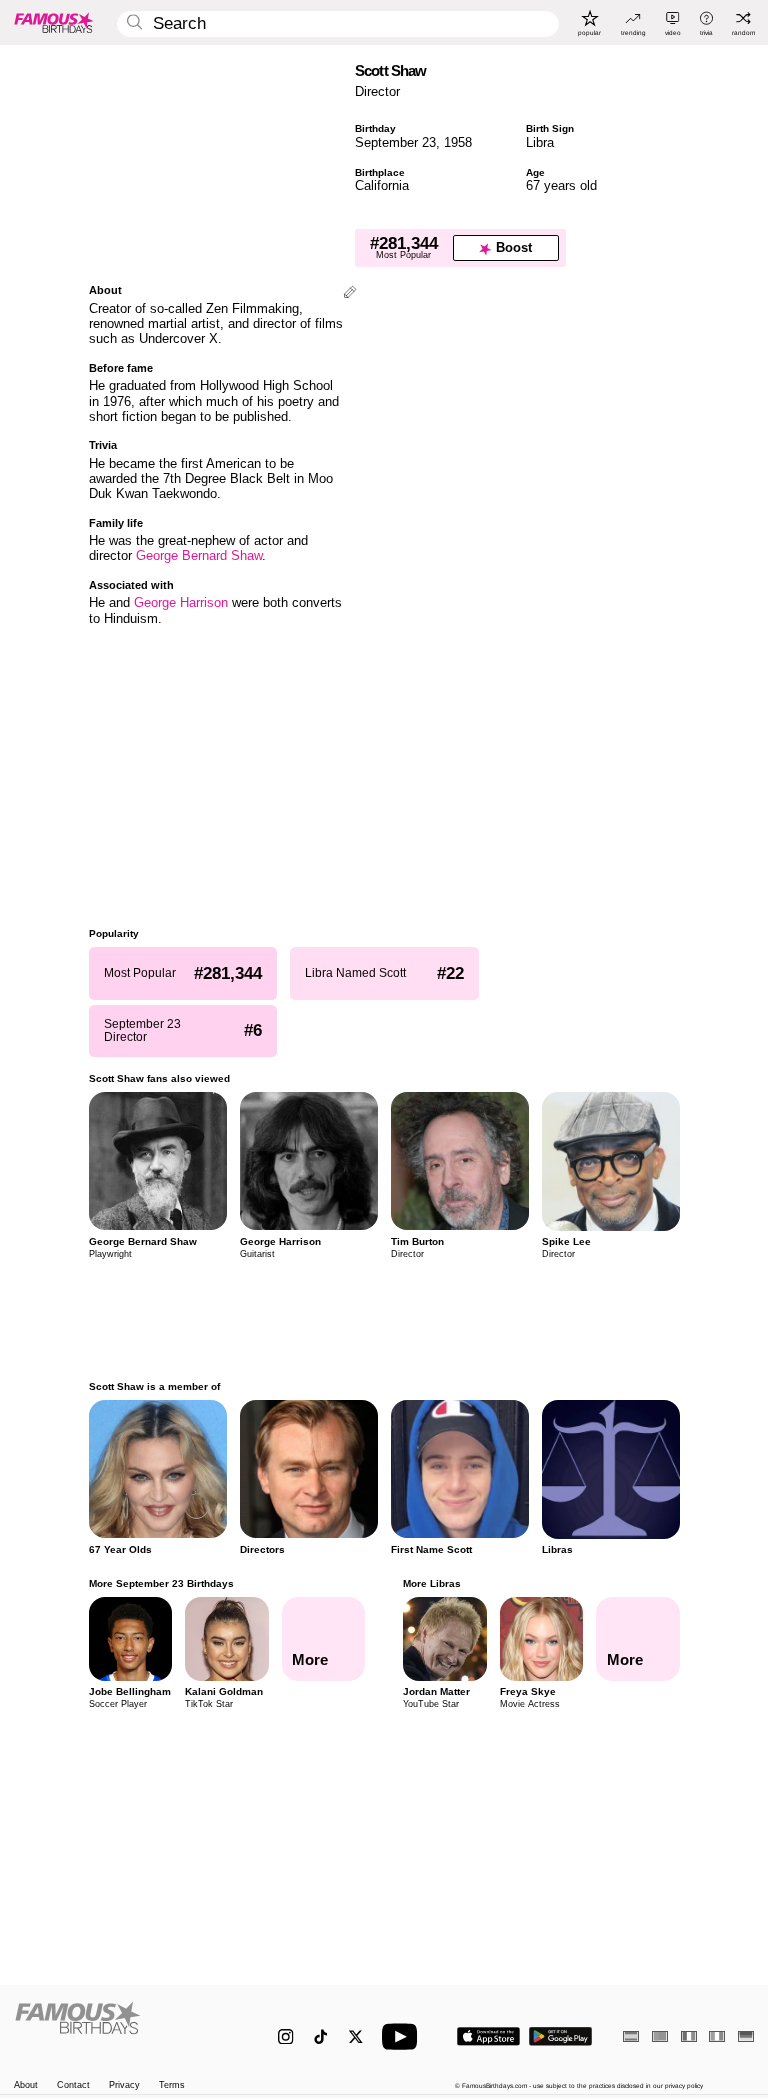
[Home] (124, 2028)
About (26, 2085)
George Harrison (181, 602)
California (382, 185)
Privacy (124, 2085)
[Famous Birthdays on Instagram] (285, 2036)
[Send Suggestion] (350, 293)
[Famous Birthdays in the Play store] (560, 2036)
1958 (458, 142)
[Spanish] (631, 2036)
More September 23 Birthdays (161, 1583)
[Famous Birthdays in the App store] (488, 2036)
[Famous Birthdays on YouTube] (404, 2036)
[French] (689, 2036)
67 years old (561, 185)
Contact (73, 2085)
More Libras (432, 1583)
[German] (746, 2036)
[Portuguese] (660, 2036)
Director (377, 91)
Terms (172, 2085)
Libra (540, 142)
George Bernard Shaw (199, 555)
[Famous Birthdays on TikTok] (320, 2036)
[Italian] (717, 2036)
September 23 (395, 142)
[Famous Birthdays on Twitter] (355, 2036)
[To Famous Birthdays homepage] (54, 22)
